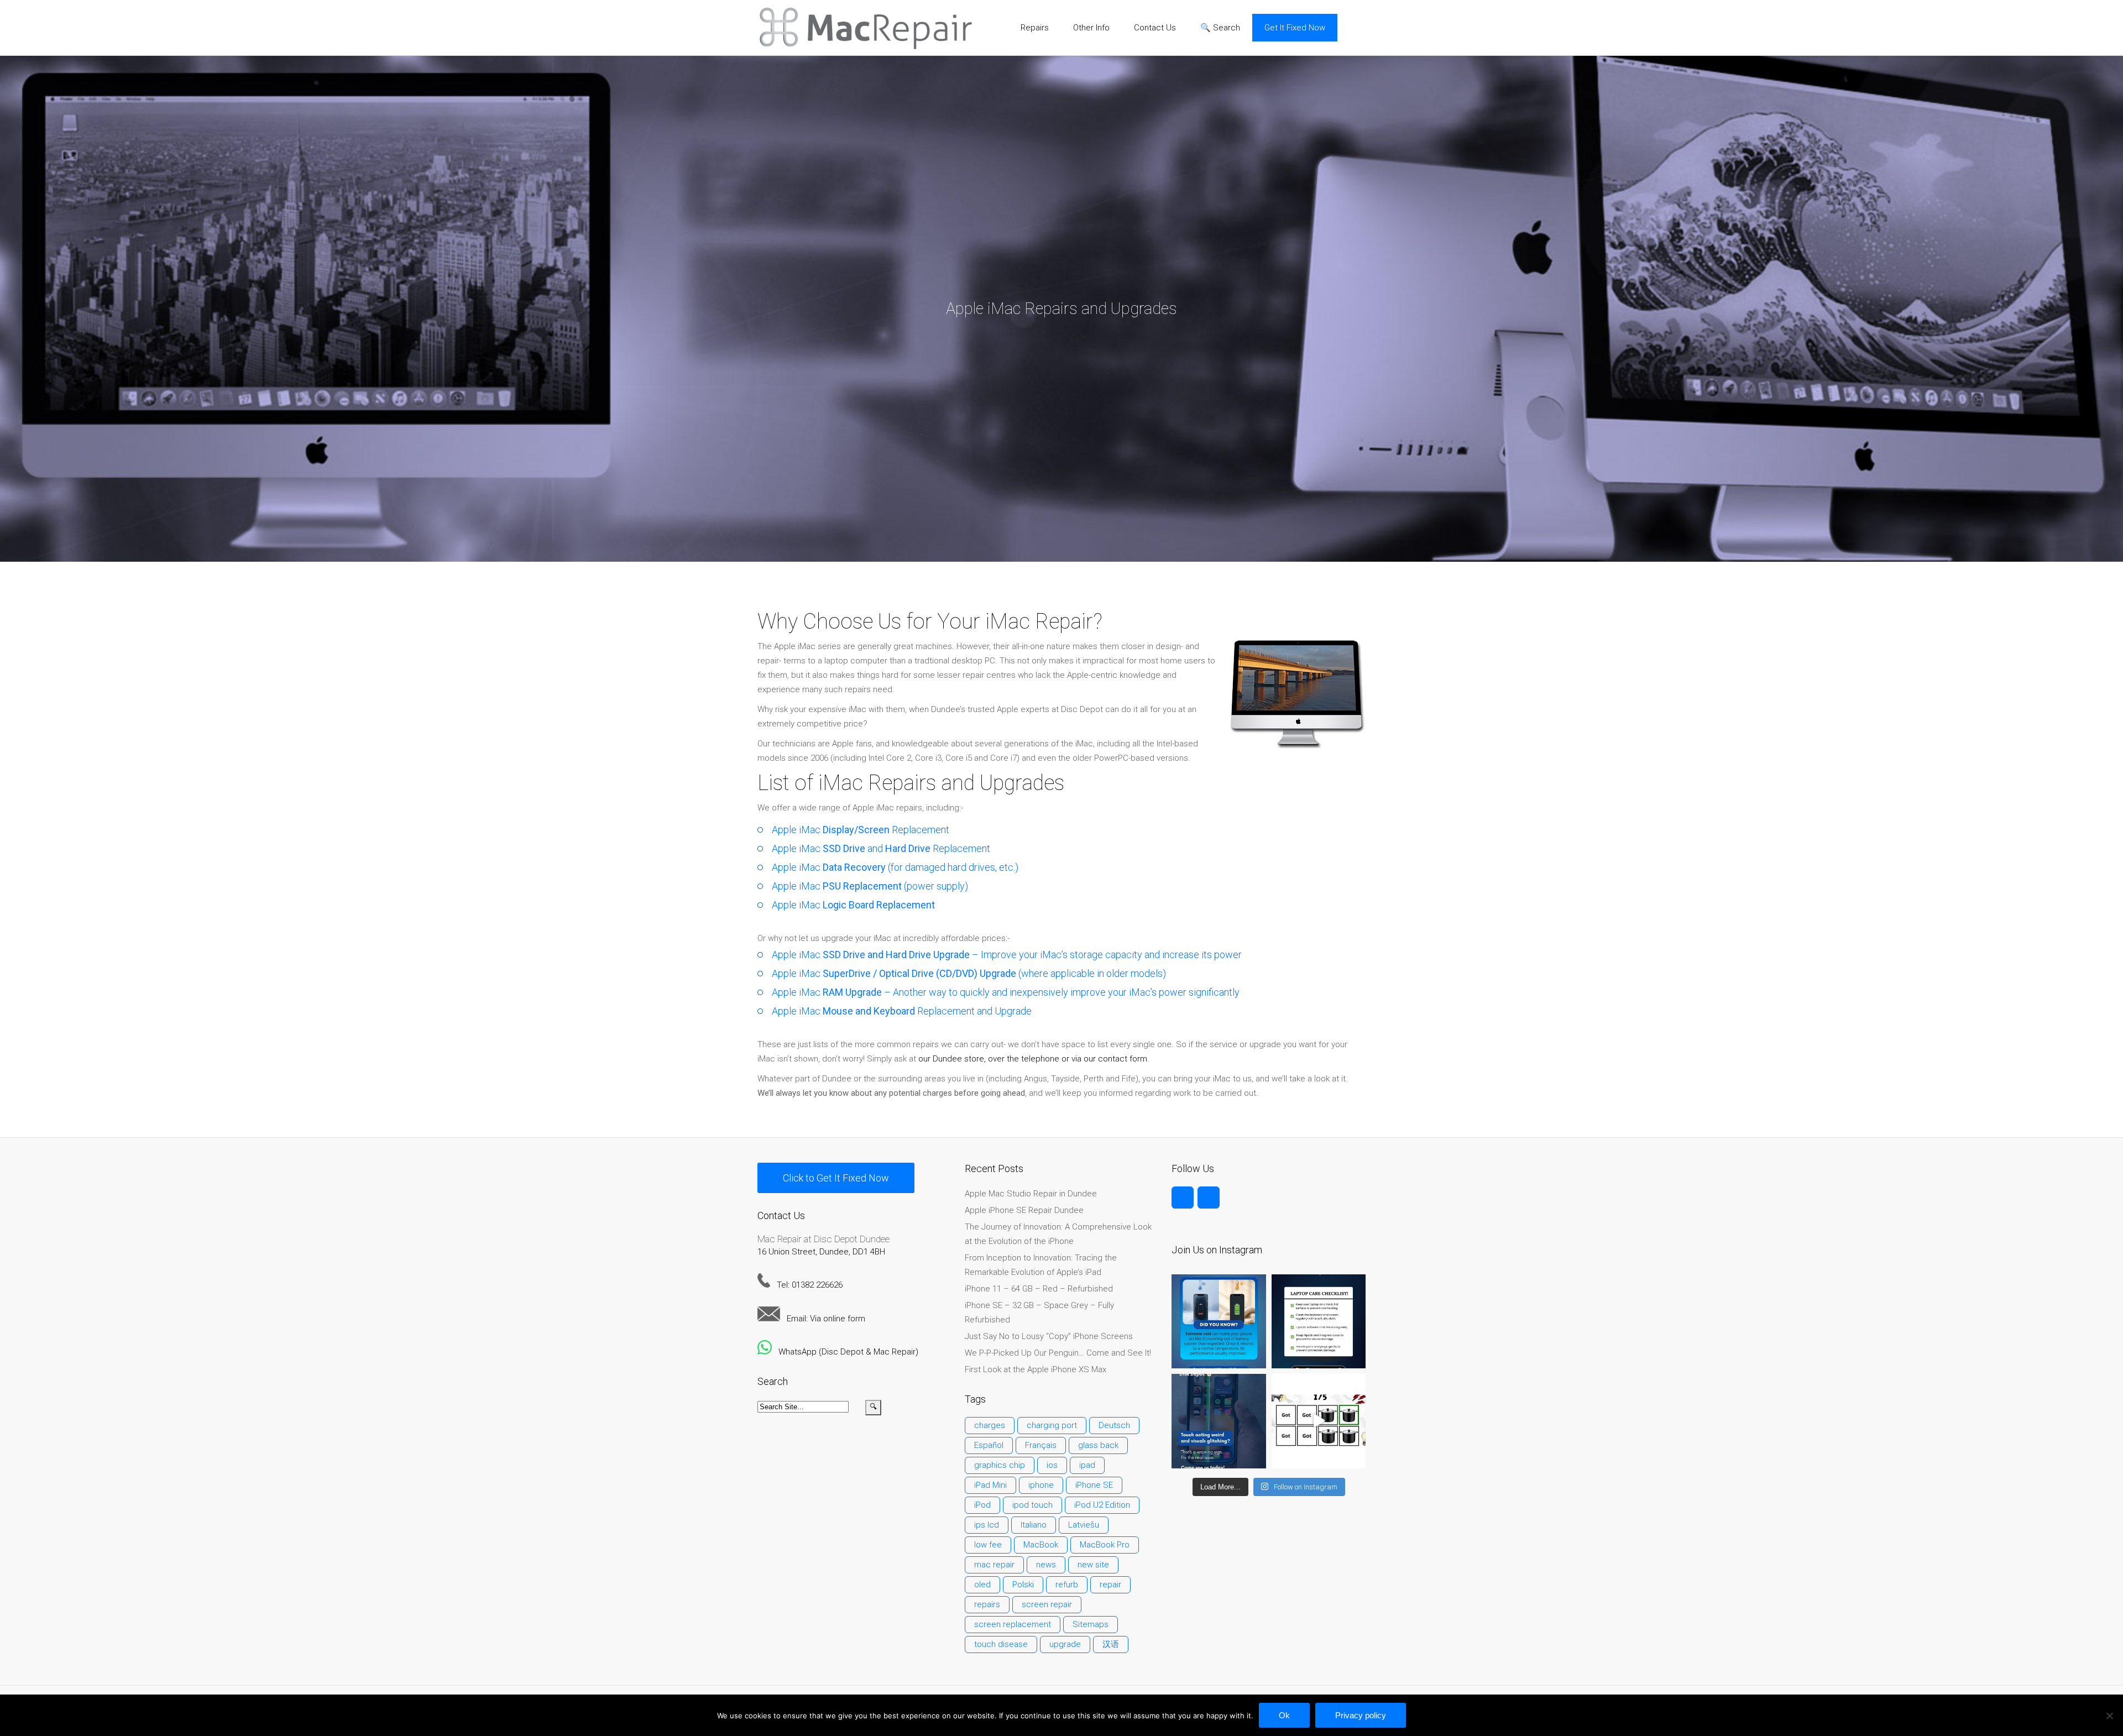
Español (989, 1445)
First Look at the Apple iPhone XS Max (1036, 1369)
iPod (982, 1505)
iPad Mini (990, 1485)
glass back (1098, 1445)
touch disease (1001, 1644)
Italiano (1034, 1525)
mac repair (994, 1565)
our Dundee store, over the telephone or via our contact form (1033, 1059)
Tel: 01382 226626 (806, 1285)
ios (1052, 1465)
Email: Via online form (823, 1319)
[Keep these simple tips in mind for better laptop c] (1319, 1321)
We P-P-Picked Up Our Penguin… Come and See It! (1058, 1353)
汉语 (1111, 1644)
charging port (1052, 1425)
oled (982, 1585)
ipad (1087, 1465)
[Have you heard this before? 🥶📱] (1219, 1321)
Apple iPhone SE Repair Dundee (1024, 1210)
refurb (1067, 1585)
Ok (1284, 1715)
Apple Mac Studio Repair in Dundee (1031, 1194)
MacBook (1041, 1545)
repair (1110, 1585)
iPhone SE (1094, 1485)
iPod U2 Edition (1102, 1505)
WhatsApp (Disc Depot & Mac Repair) (845, 1352)
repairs (987, 1604)
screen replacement (1013, 1624)
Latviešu (1084, 1525)
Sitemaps (1091, 1624)
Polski (1023, 1585)
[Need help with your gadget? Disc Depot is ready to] (1319, 1421)
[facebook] (1183, 1198)
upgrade (1065, 1644)
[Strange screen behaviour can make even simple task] (1219, 1421)
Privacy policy (1361, 1715)
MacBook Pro (1105, 1545)
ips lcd (987, 1525)
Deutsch (1114, 1425)
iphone (1041, 1485)
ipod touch (1032, 1505)
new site (1093, 1565)
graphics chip (1000, 1465)
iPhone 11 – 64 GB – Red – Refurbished (1039, 1289)
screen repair (1047, 1604)
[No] (2109, 1716)
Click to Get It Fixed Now (836, 1178)
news (1046, 1565)
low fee (988, 1545)
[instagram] (1209, 1198)
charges (990, 1425)
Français (1041, 1445)
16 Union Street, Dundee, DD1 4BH (821, 1252)
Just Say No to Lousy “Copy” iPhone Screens (1049, 1336)
